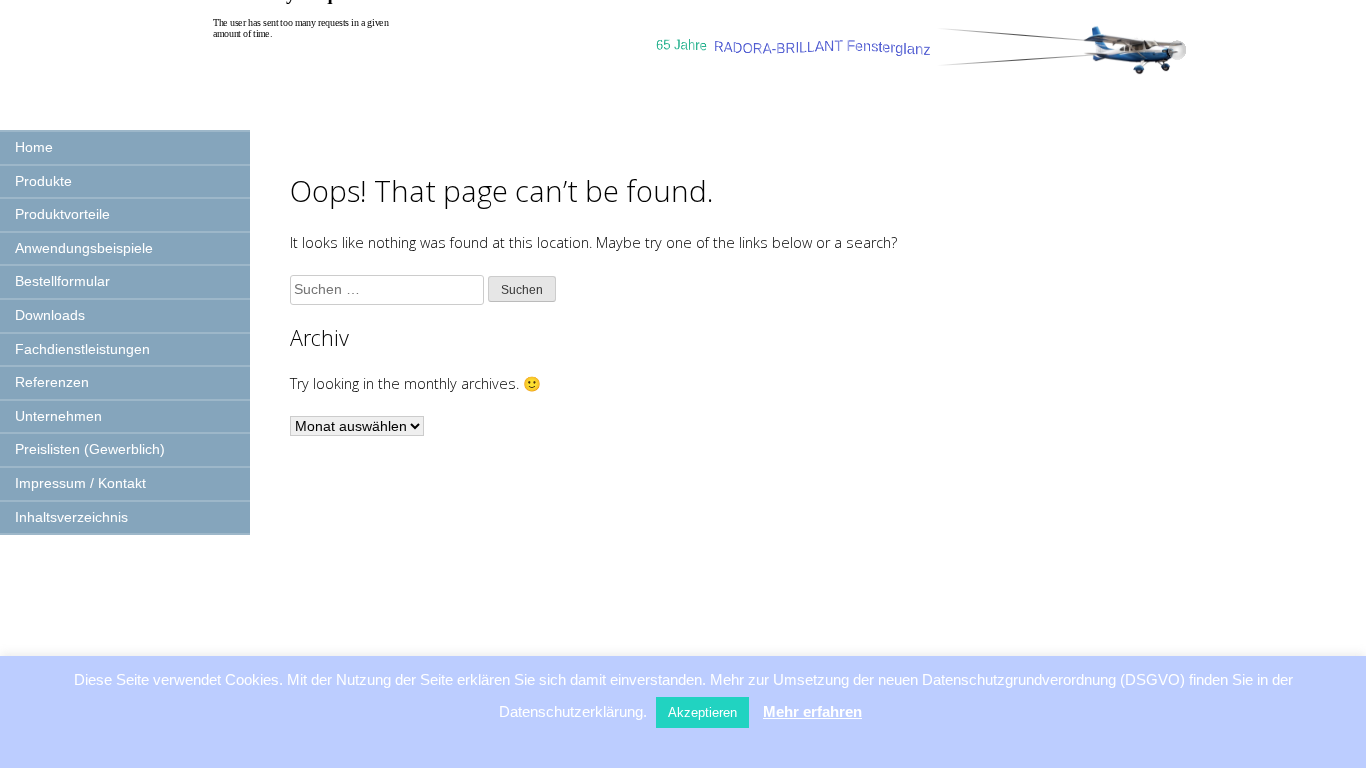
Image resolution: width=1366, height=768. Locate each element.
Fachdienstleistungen (82, 349)
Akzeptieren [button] (702, 712)
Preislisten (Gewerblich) (90, 449)
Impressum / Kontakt (80, 483)
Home (34, 147)
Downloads (50, 315)
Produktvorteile (62, 214)
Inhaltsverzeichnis (71, 517)
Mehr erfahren (812, 711)
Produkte (43, 181)
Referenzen (52, 382)
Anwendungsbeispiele (84, 248)
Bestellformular (62, 281)
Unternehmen (58, 416)
